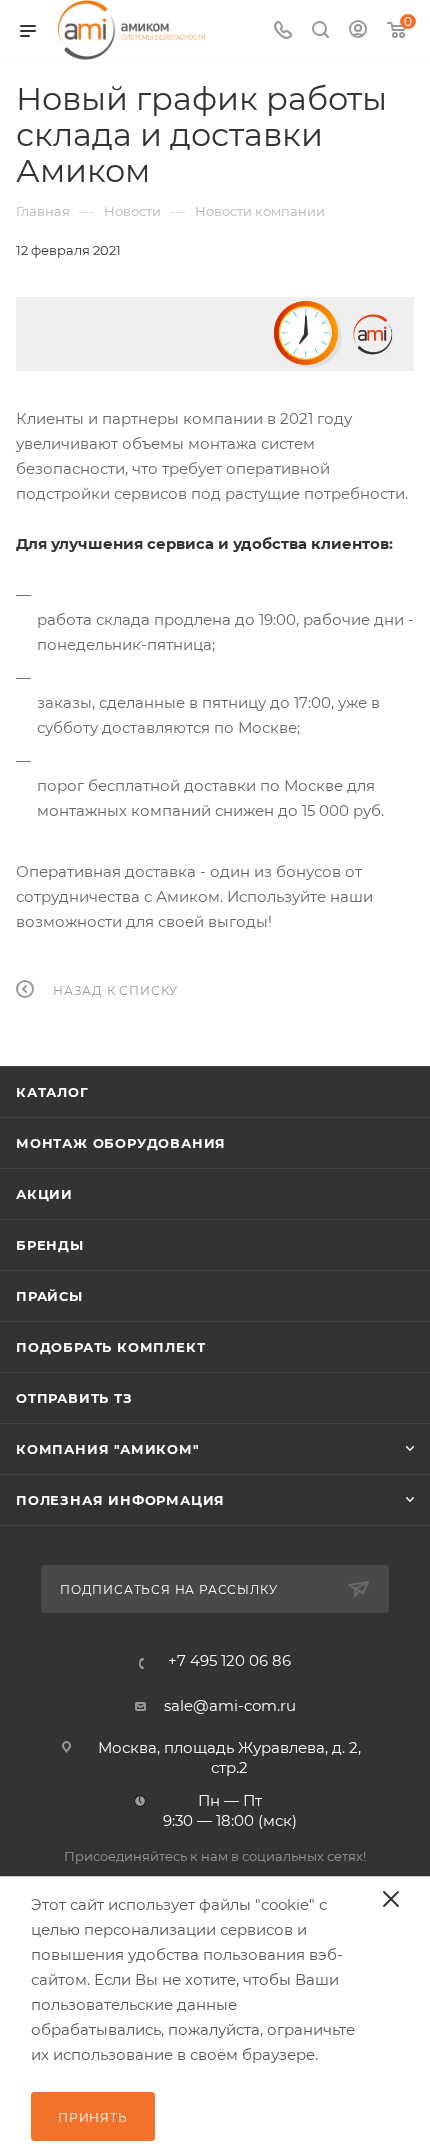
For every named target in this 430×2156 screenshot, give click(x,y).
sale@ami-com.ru (230, 1705)
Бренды (50, 1245)
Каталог (52, 1092)
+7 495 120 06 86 (229, 1660)
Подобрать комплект (110, 1347)
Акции (44, 1194)
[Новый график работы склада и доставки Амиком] (215, 334)
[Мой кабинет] (358, 31)
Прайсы (49, 1296)
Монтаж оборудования (121, 1143)
